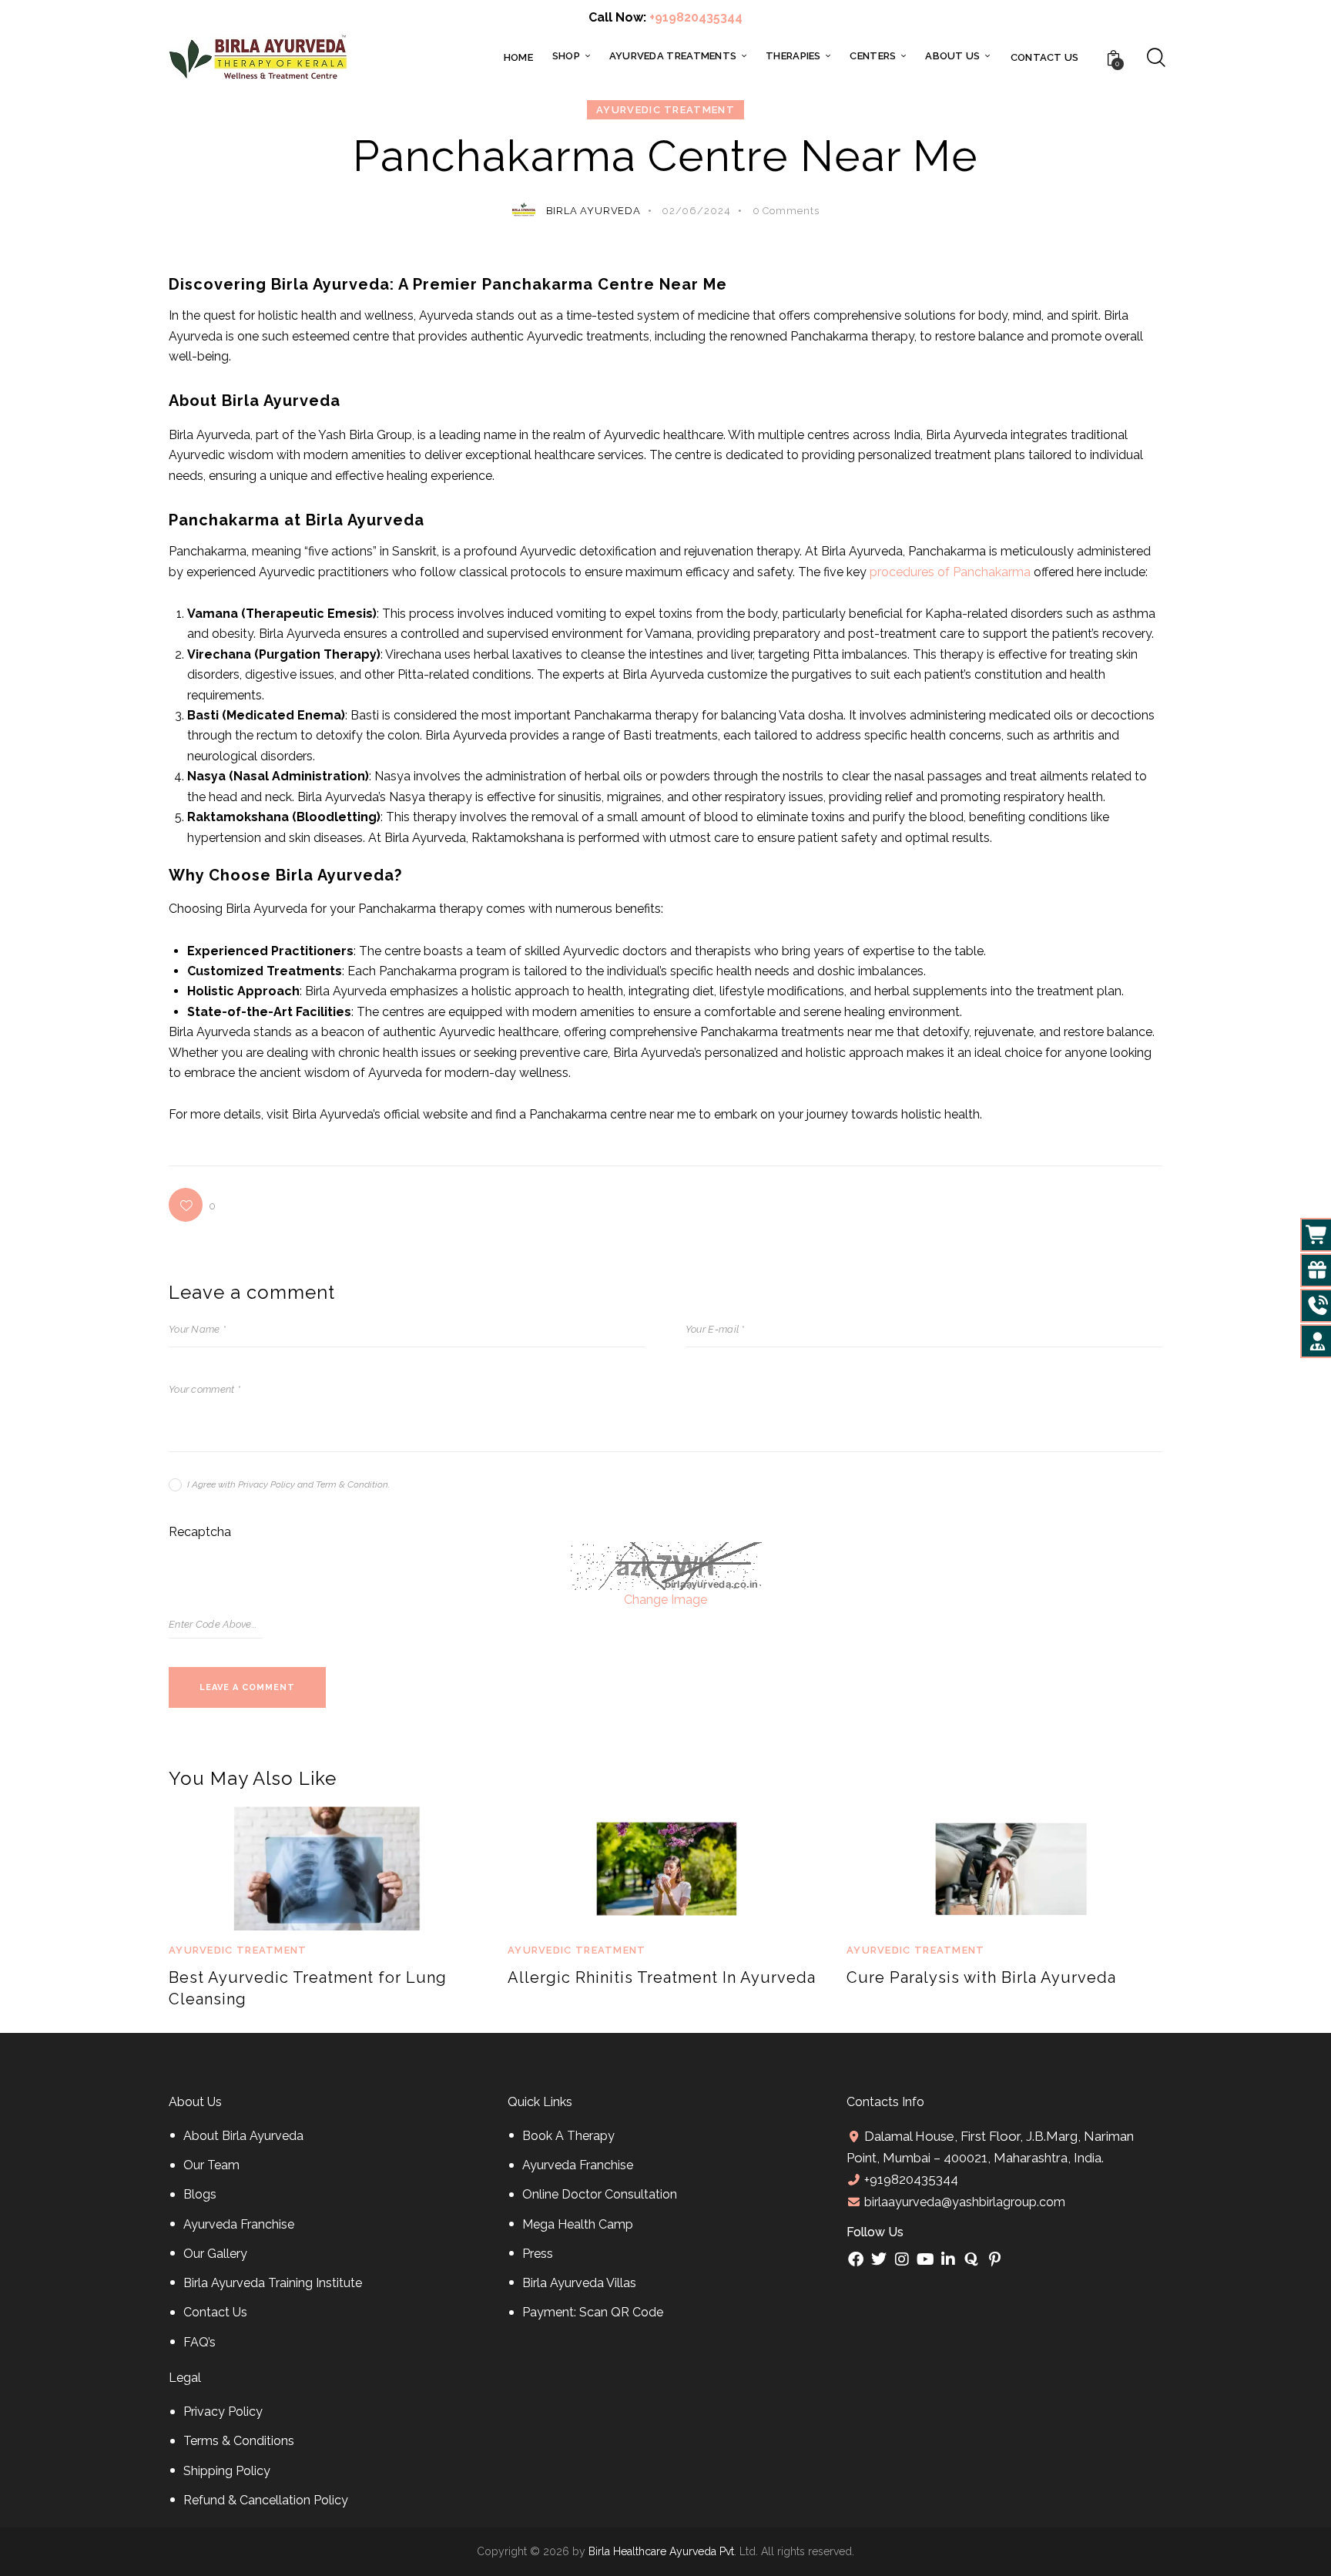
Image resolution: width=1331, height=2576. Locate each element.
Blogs (200, 2194)
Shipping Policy (227, 2471)
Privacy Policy (223, 2412)
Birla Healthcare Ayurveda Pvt (661, 2551)
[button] (193, 1205)
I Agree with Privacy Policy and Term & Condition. (288, 1484)
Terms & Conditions (239, 2441)
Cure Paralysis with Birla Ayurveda (981, 1977)
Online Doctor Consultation (600, 2194)
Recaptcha (200, 1532)
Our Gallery (215, 2254)
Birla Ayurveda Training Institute (273, 2283)
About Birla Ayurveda (243, 2136)
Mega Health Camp (578, 2224)
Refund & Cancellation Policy (266, 2500)
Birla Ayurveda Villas (579, 2283)
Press (538, 2254)
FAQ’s (199, 2342)
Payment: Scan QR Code (593, 2312)
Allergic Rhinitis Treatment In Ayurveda (662, 1977)
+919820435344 (696, 17)
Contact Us (215, 2312)
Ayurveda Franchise (239, 2224)
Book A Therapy (568, 2136)
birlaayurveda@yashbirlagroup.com (963, 2202)
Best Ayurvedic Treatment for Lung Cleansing (308, 1988)
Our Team (211, 2165)
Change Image (665, 1600)
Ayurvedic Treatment (665, 110)
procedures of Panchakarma (950, 572)
